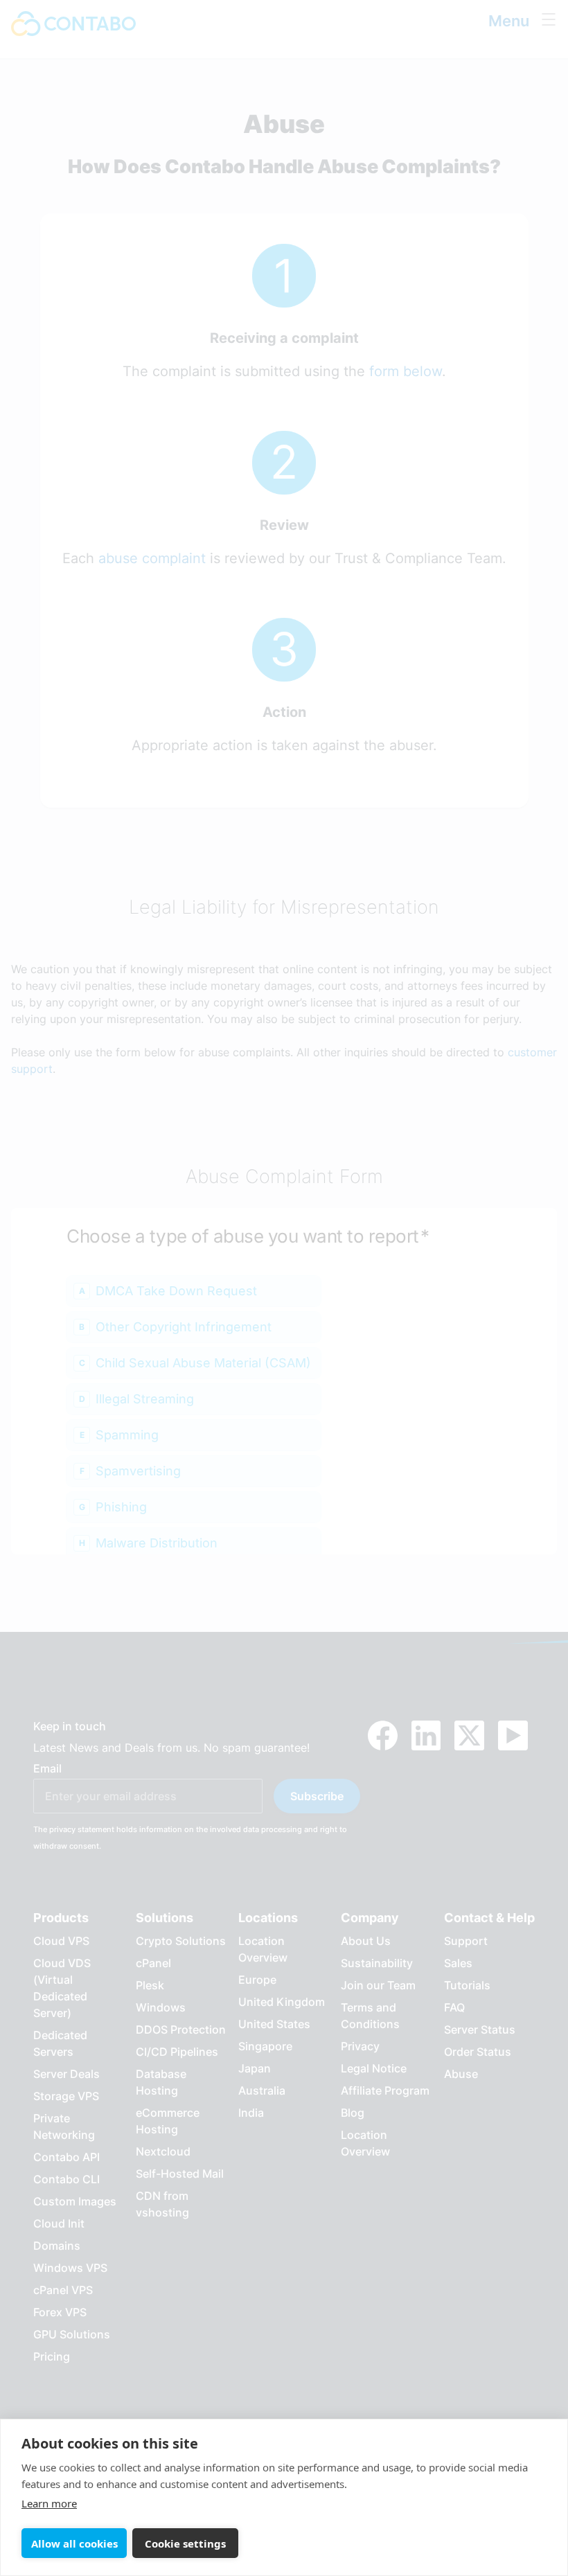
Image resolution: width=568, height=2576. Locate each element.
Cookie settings (185, 2543)
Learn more (49, 2503)
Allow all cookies (74, 2543)
